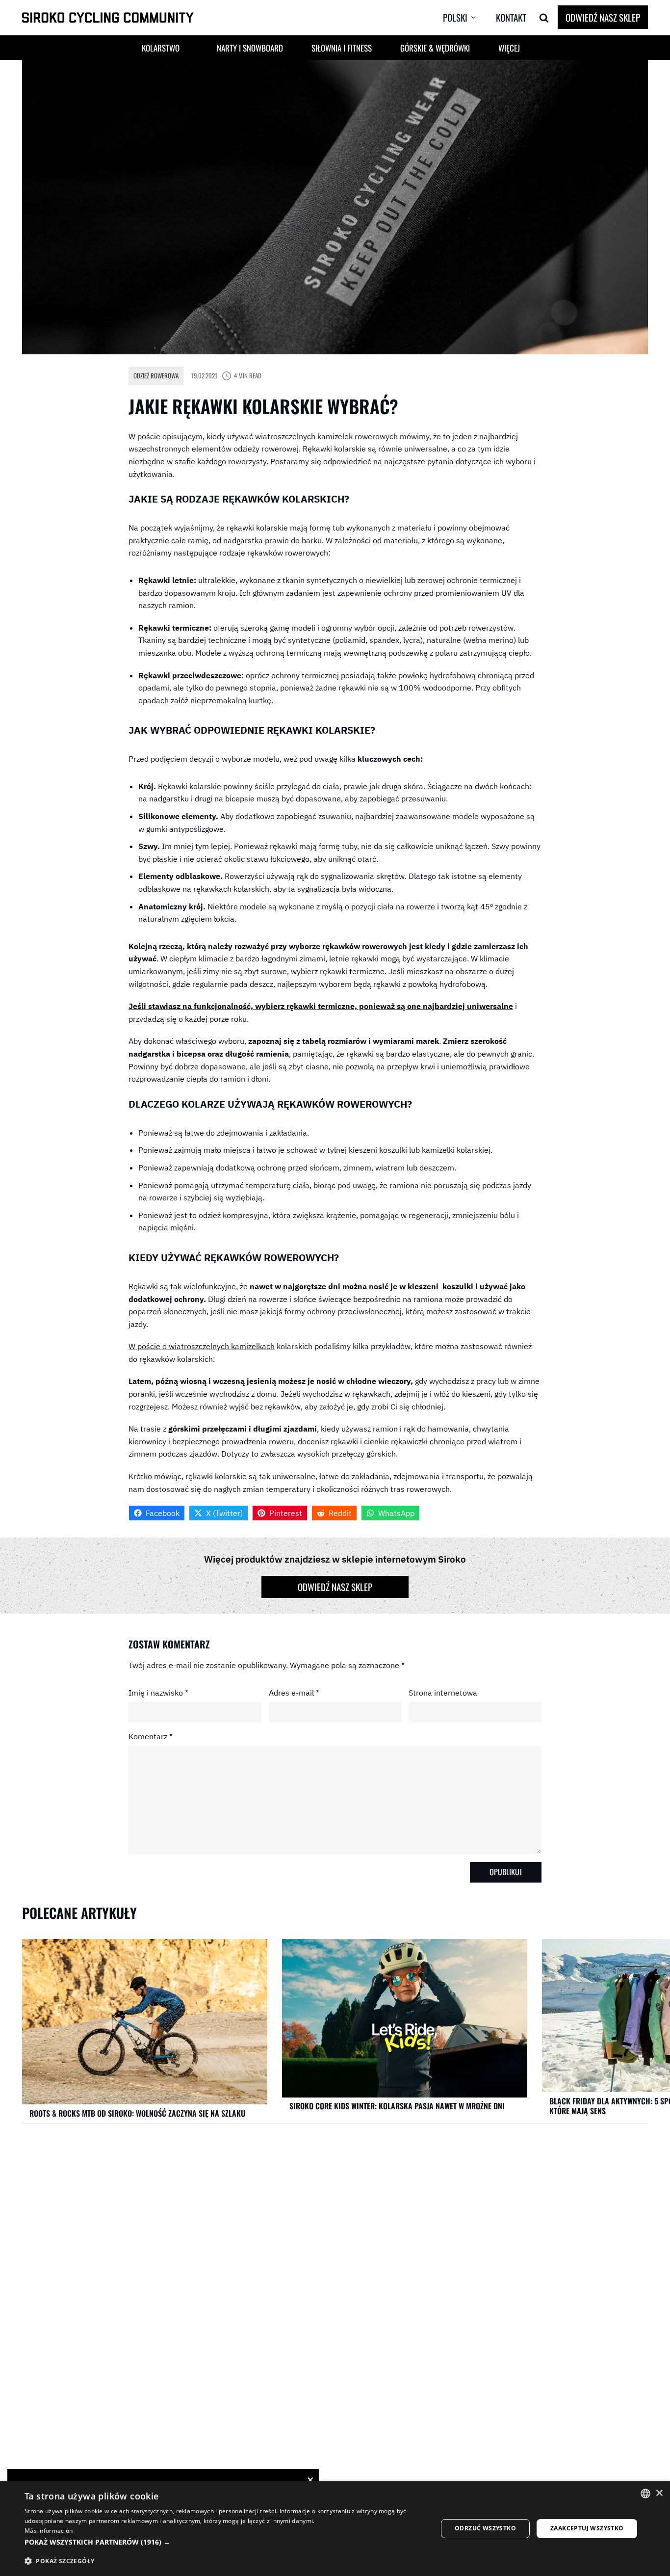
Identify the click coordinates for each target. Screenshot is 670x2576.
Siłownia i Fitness (342, 48)
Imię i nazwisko (158, 1693)
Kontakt (511, 17)
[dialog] (335, 2529)
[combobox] (645, 2494)
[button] (467, 18)
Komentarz (151, 1736)
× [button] (659, 2493)
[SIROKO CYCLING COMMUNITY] (108, 18)
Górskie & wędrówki (435, 48)
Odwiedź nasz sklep (603, 17)
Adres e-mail (294, 1693)
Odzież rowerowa (156, 375)
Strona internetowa (443, 1693)
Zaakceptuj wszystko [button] (587, 2528)
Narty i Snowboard (250, 48)
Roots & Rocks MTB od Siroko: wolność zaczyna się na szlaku (137, 2113)
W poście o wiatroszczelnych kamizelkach (202, 1346)
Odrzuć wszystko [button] (485, 2528)
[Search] (544, 18)
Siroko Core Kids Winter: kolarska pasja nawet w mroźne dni (397, 2106)
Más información (49, 2531)
